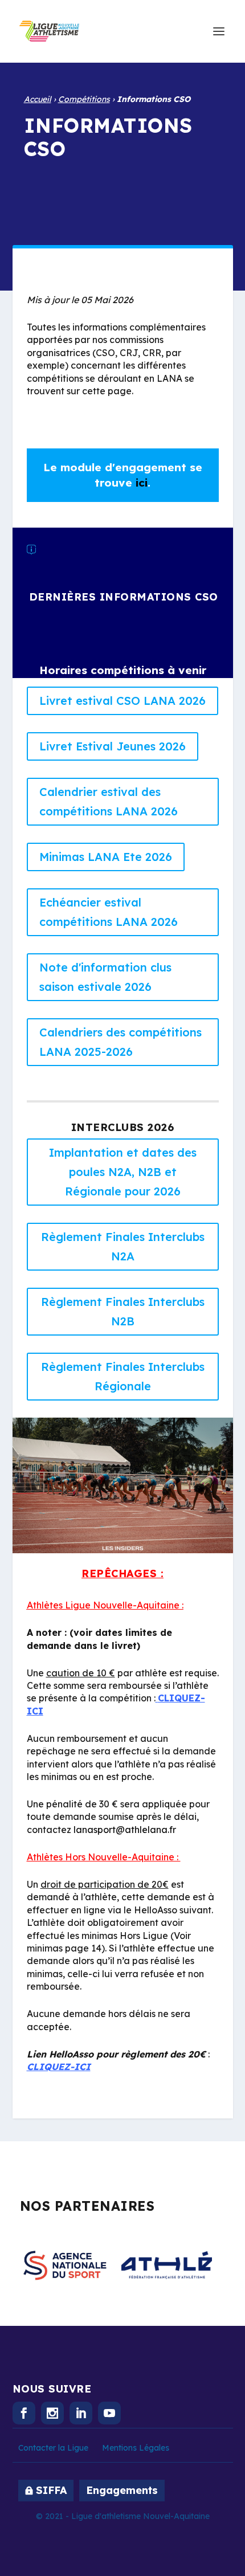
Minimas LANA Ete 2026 (106, 857)
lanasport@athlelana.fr (125, 1830)
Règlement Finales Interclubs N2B (123, 1311)
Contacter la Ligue (53, 2448)
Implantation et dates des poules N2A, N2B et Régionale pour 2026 (123, 1172)
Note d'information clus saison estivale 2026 (105, 977)
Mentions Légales (136, 2448)
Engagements (122, 2490)
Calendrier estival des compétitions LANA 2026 (109, 801)
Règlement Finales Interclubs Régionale (123, 1376)
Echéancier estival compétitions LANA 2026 (109, 912)
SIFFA (51, 2490)
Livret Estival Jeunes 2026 (113, 746)
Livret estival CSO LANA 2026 (122, 701)
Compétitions (84, 99)
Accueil (38, 99)
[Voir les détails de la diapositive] (65, 2265)
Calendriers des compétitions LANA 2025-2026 (121, 1042)
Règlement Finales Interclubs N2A (123, 1246)
